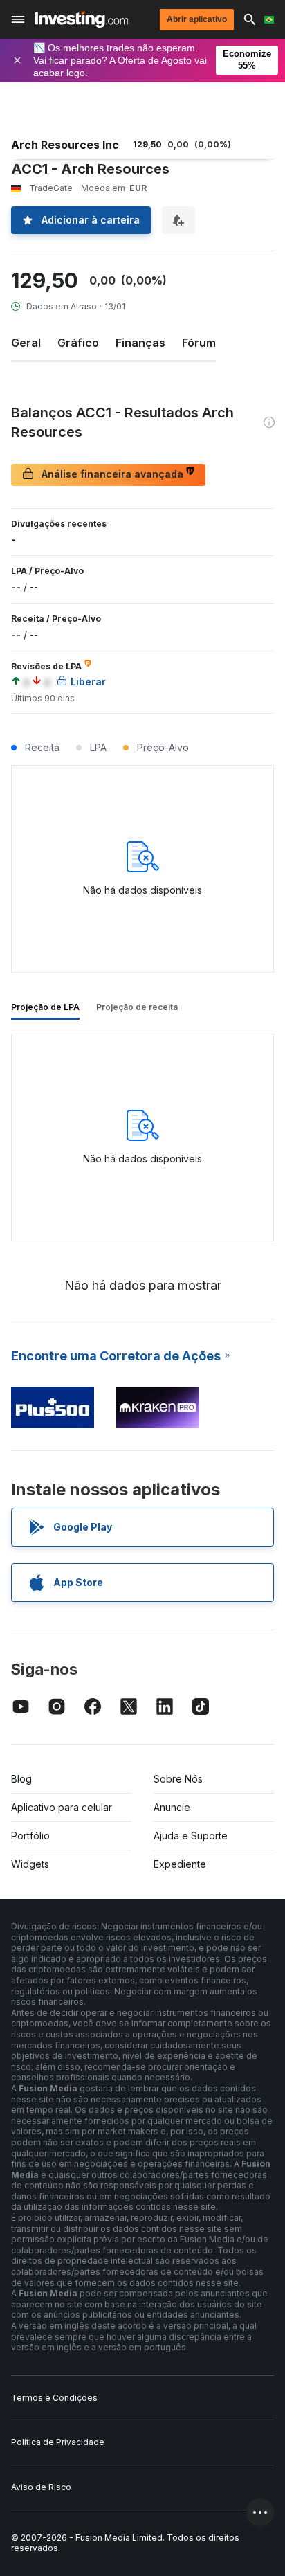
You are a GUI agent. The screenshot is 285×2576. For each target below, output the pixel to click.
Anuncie (172, 1807)
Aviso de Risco (41, 2487)
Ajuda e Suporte (191, 1836)
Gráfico (78, 343)
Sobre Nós (178, 1779)
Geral (26, 343)
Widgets (30, 1864)
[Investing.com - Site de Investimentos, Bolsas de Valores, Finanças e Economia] (81, 19)
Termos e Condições (54, 2398)
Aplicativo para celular (62, 1807)
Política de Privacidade (58, 2442)
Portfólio (30, 1836)
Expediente (180, 1864)
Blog (21, 1779)
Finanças (140, 343)
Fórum (199, 343)
